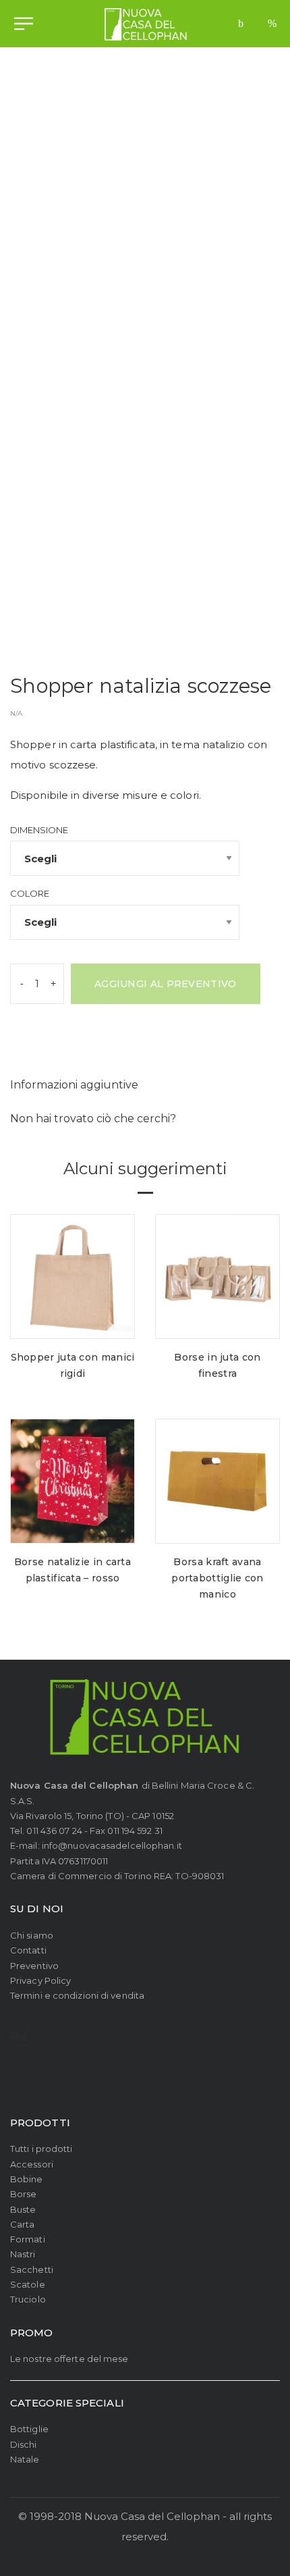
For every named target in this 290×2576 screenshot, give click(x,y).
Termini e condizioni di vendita (77, 1995)
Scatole (28, 2284)
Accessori (32, 2164)
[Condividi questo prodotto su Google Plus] (54, 1031)
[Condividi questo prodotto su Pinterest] (74, 1031)
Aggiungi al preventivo (166, 984)
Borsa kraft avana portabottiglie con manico (217, 1578)
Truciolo (28, 2299)
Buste (23, 2209)
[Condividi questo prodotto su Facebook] (13, 1031)
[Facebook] (18, 2080)
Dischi (24, 2444)
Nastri (23, 2254)
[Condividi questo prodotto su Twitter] (34, 1031)
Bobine (27, 2179)
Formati (28, 2239)
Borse (24, 2194)
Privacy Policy (40, 1980)
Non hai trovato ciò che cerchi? (93, 1119)
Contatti (28, 1950)
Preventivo (34, 1966)
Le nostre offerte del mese (69, 2359)
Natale (25, 2459)
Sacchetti (32, 2269)
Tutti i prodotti (41, 2149)
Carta (23, 2224)
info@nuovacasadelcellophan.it (112, 1845)
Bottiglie (29, 2429)
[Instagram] (47, 2080)
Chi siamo (32, 1935)
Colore (30, 893)
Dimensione (39, 830)
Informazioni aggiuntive (74, 1085)
